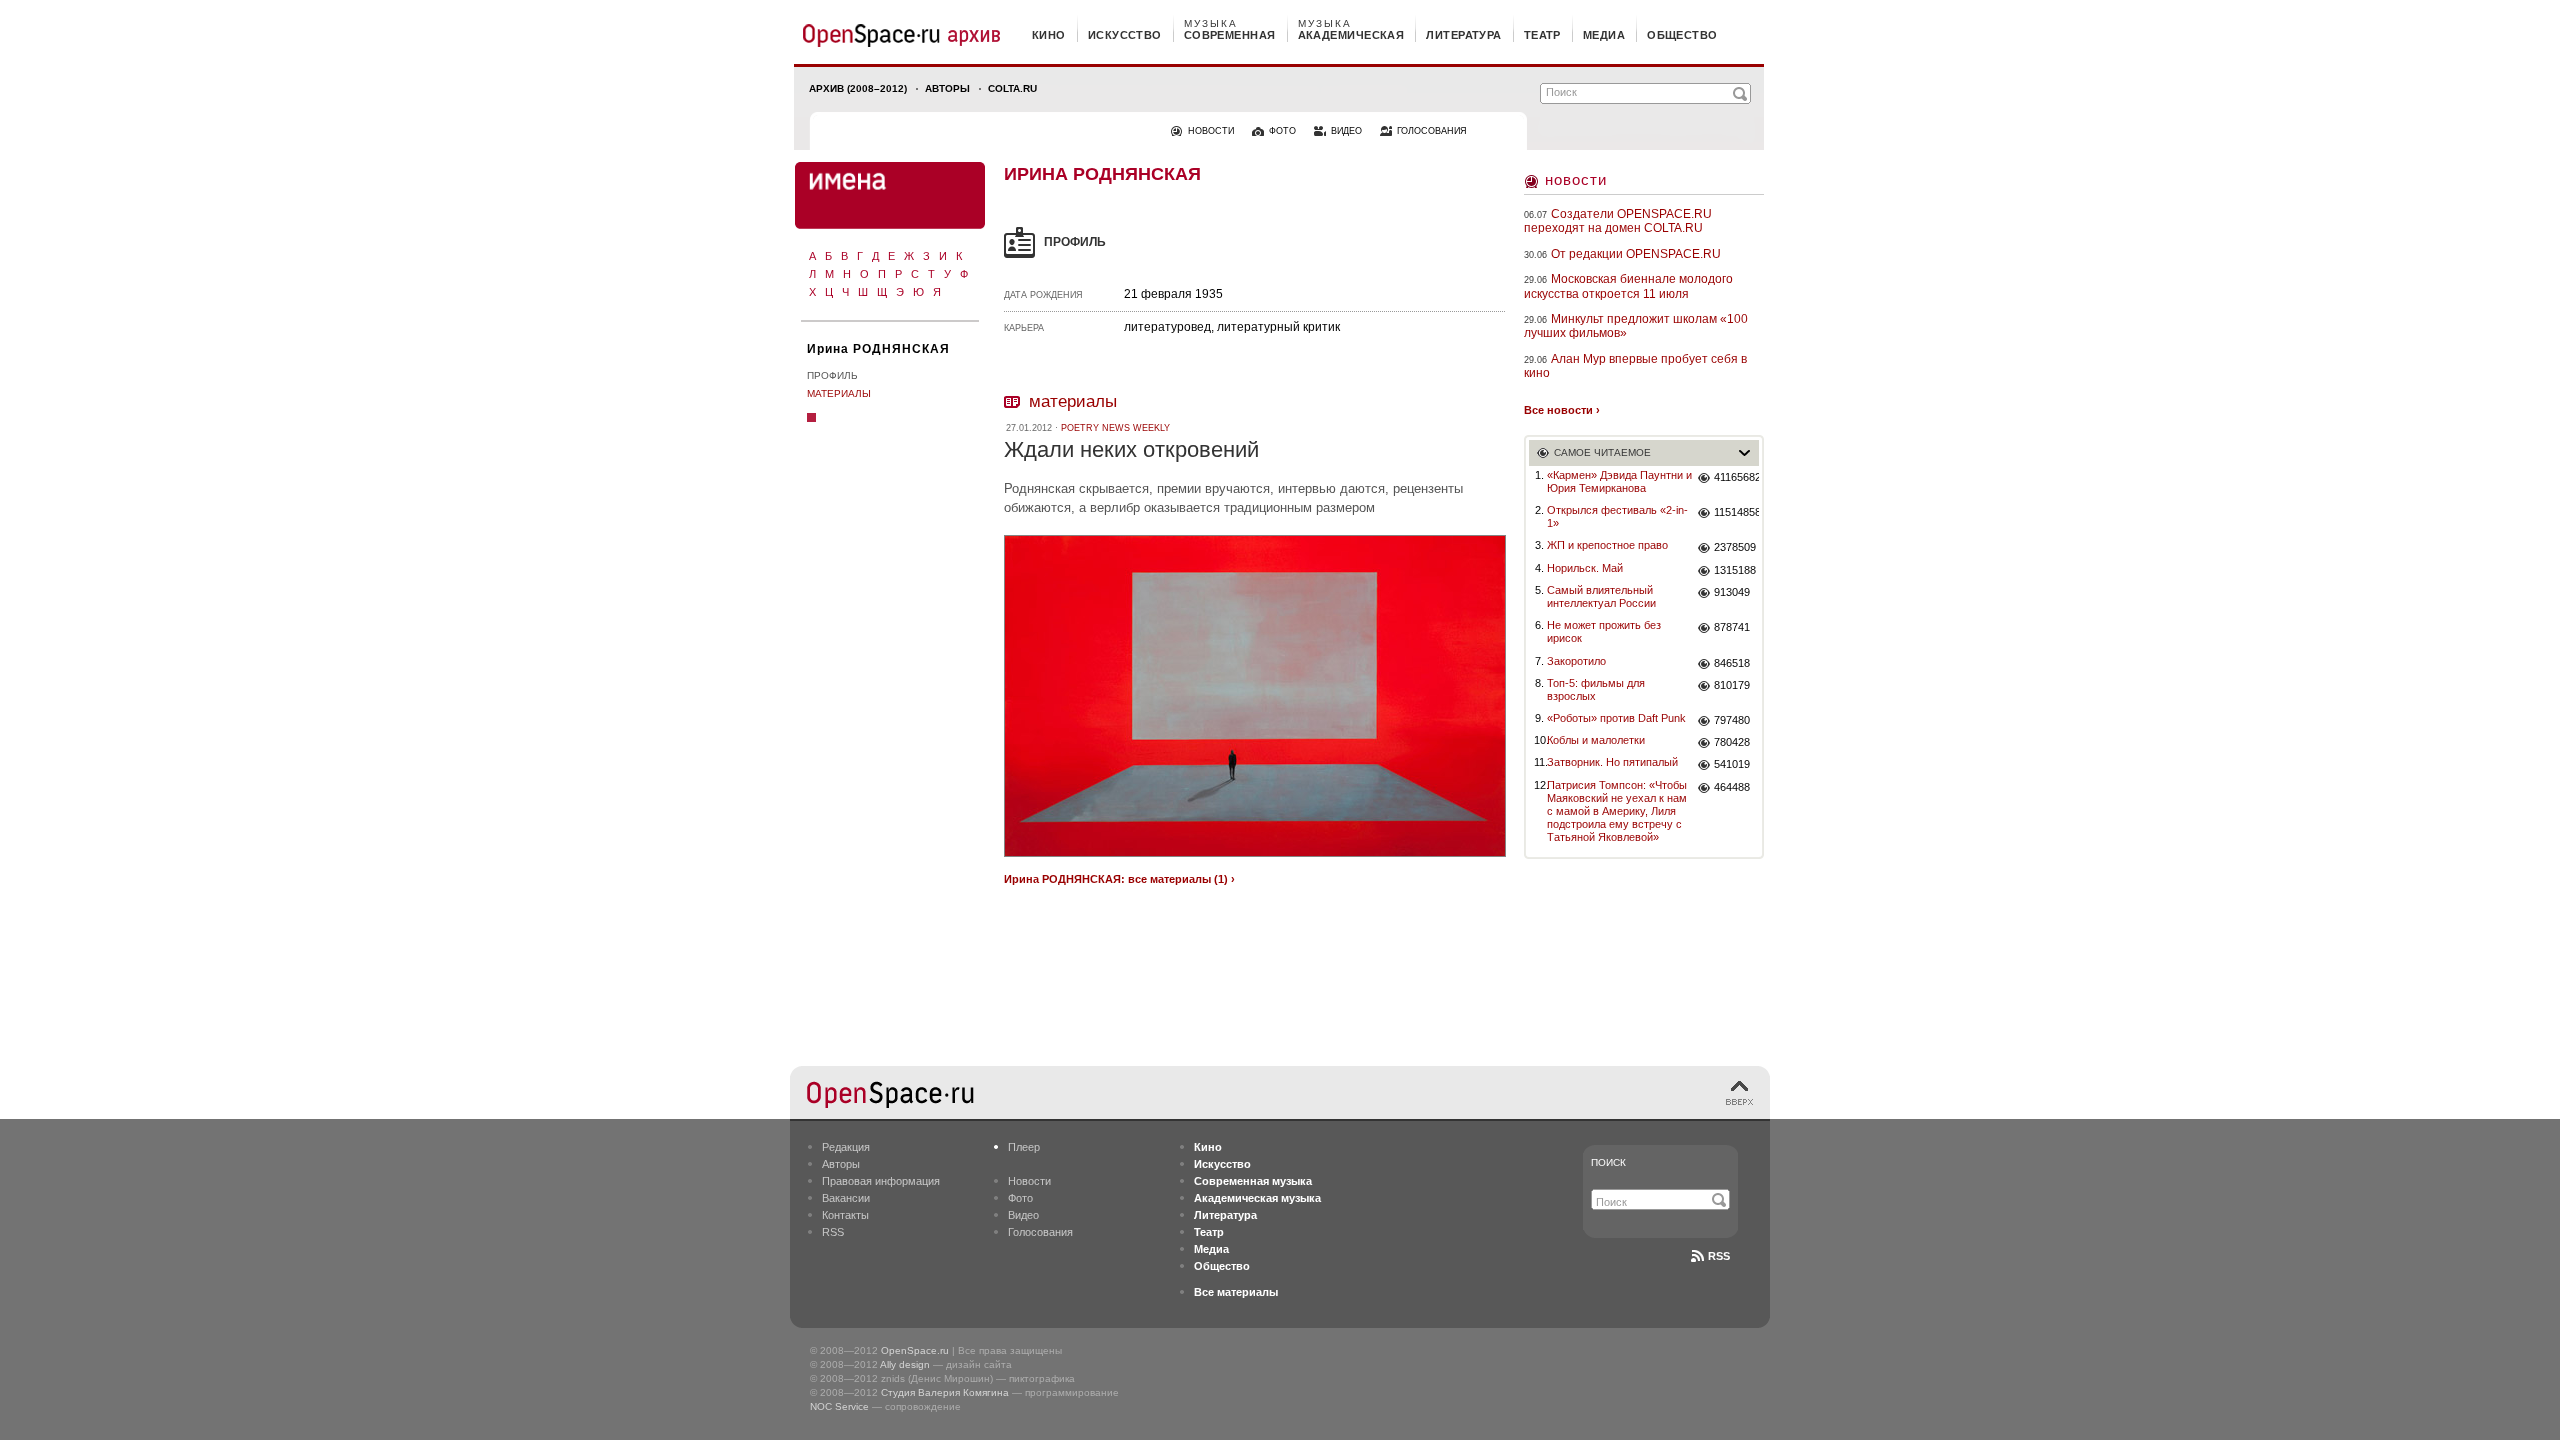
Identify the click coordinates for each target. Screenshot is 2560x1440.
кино (1049, 35)
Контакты (845, 1215)
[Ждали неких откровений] (1255, 859)
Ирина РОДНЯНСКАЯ (878, 349)
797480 (1732, 720)
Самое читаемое (1602, 452)
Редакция (846, 1147)
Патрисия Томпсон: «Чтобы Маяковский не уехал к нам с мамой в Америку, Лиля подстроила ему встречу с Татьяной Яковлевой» (1617, 811)
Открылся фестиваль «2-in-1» (1617, 516)
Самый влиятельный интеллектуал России (1601, 596)
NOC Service (839, 1406)
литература (1463, 35)
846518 (1732, 663)
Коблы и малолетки (1596, 740)
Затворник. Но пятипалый (1612, 762)
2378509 (1735, 547)
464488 (1732, 787)
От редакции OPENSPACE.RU (1636, 254)
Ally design (905, 1364)
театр (1542, 35)
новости (1211, 131)
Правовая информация (881, 1181)
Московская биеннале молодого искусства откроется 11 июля (1628, 286)
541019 (1732, 764)
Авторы (947, 88)
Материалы (839, 393)
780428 (1732, 742)
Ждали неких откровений (1131, 449)
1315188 (1735, 570)
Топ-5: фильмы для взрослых (1596, 689)
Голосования (1040, 1232)
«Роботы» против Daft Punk (1616, 718)
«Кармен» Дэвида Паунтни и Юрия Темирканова (1619, 481)
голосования (1432, 131)
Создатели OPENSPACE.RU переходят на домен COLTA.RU (1618, 221)
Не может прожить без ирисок (1604, 631)
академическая (1351, 35)
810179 (1732, 685)
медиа (1604, 35)
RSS (833, 1232)
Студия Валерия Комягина (945, 1392)
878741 (1732, 627)
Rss (1719, 1256)
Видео (1023, 1215)
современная (1230, 35)
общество (1682, 35)
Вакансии (846, 1198)
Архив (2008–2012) (858, 88)
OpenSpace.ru (915, 1350)
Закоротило (1576, 661)
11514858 (1736, 512)
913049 (1732, 592)
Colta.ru (1012, 88)
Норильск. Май (1585, 568)
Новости (1576, 179)
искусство (1125, 35)
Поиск (1608, 1162)
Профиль (832, 375)
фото (1282, 131)
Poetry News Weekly (1115, 428)
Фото (1020, 1198)
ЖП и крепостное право (1607, 545)
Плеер (1024, 1147)
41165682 (1736, 477)
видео (1346, 131)
